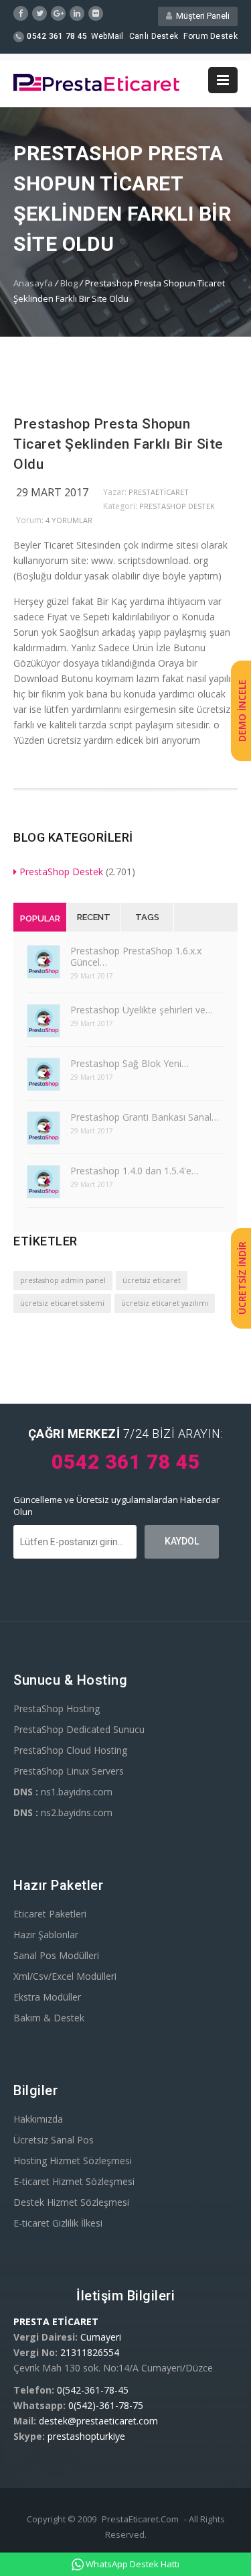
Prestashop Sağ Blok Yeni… (130, 1063)
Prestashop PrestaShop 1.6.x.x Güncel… (136, 956)
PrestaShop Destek (177, 506)
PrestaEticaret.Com (140, 2519)
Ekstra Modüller (47, 1997)
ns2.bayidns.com (63, 1812)
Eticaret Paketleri (50, 1914)
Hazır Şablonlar (46, 1935)
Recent (94, 917)
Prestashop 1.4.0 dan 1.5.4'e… (135, 1171)
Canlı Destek (154, 36)
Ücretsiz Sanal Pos (54, 2140)
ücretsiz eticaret (152, 1280)
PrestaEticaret (159, 492)
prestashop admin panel (63, 1280)
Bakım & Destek (49, 2018)
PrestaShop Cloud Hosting (70, 1750)
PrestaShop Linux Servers (69, 1771)
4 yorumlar (69, 520)
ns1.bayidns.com (63, 1792)
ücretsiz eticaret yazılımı (165, 1303)
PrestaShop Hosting (57, 1709)
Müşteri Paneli (201, 16)
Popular (40, 918)
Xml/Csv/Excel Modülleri (65, 1976)
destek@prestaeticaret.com (98, 2421)
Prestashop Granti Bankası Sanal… (145, 1117)
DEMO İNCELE (242, 711)
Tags (147, 917)
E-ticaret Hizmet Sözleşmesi (74, 2181)
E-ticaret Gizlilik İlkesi (58, 2223)
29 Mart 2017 (52, 492)
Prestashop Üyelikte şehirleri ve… (142, 1010)
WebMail (107, 36)
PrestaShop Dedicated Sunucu (79, 1729)
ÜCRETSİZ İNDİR (242, 1278)
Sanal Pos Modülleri (56, 1955)
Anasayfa (33, 283)
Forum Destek (211, 36)
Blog (69, 283)
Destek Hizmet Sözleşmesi (71, 2202)
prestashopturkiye (86, 2436)
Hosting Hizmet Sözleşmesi (73, 2161)
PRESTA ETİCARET (56, 2321)
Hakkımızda (38, 2119)
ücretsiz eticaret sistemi (62, 1303)
